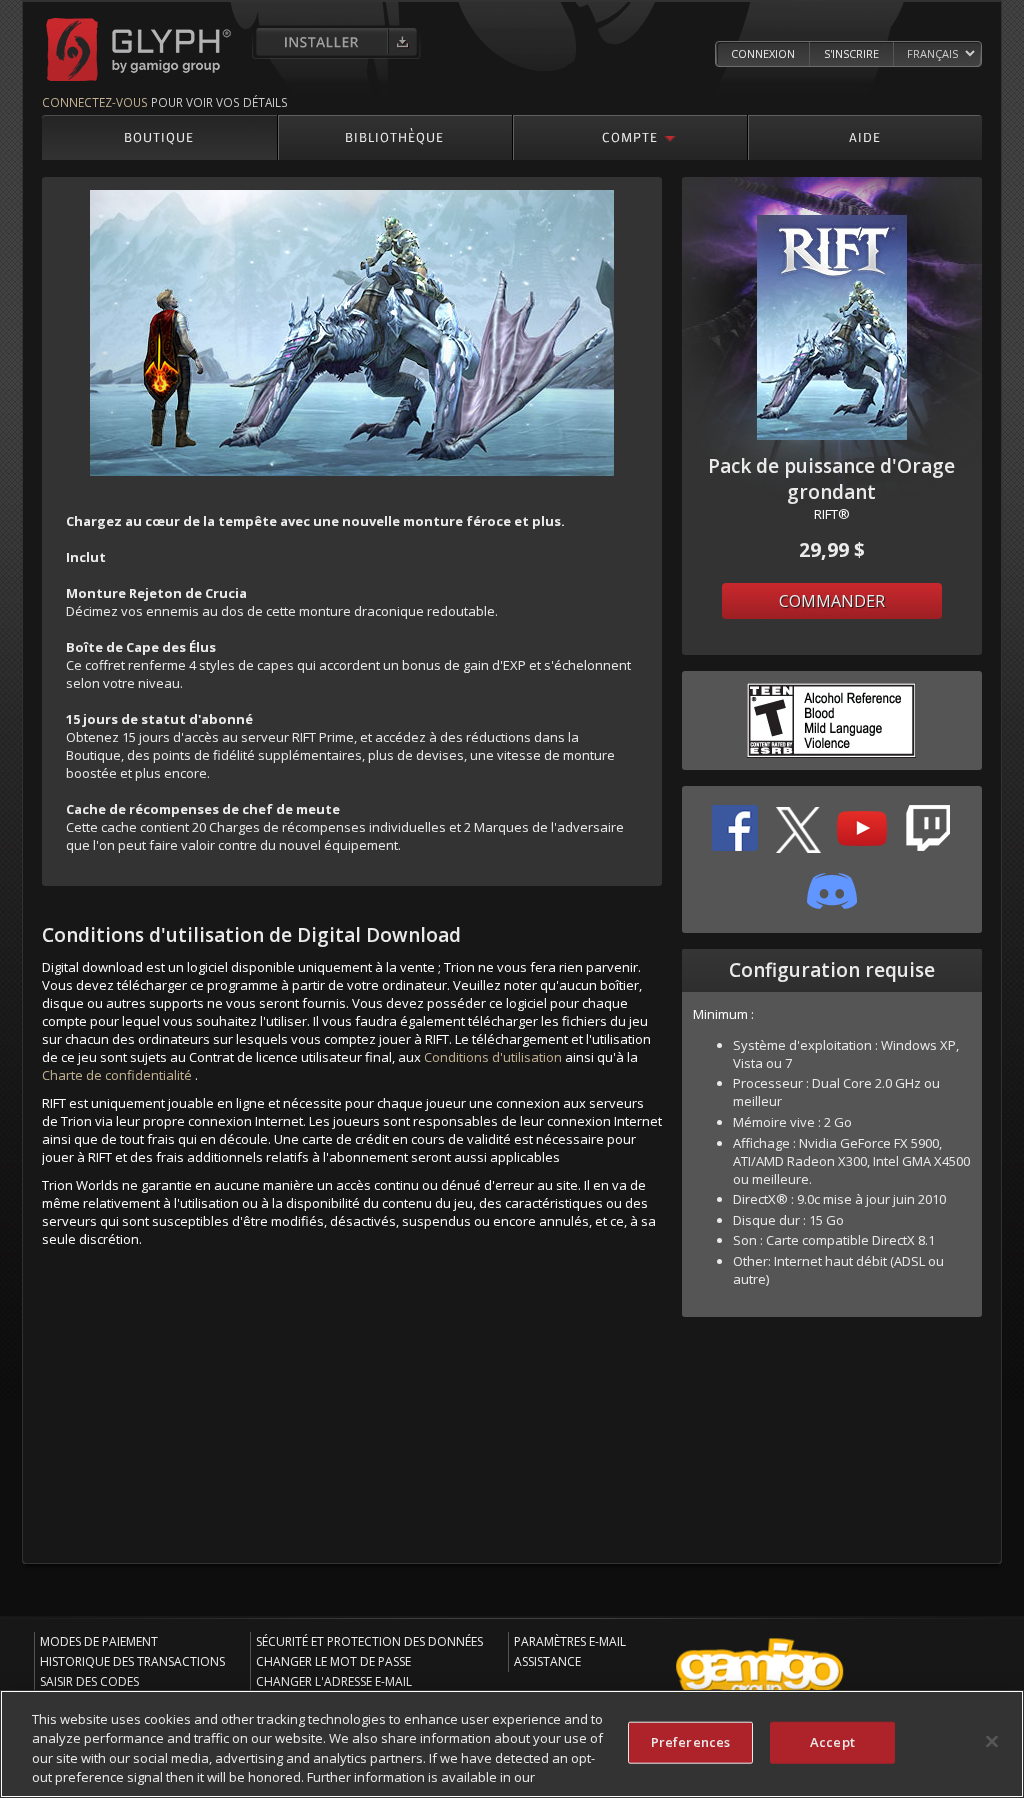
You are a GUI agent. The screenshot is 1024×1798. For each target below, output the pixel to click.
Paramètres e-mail (570, 1641)
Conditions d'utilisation (493, 1057)
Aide (865, 136)
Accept (832, 1742)
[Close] (992, 1741)
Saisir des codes (89, 1681)
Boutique (159, 136)
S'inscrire (851, 53)
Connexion (763, 53)
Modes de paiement (99, 1641)
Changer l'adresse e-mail (334, 1681)
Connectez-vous (95, 102)
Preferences (690, 1742)
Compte (630, 136)
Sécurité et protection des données (369, 1641)
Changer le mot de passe (333, 1661)
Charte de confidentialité (117, 1075)
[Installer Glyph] (336, 42)
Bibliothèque (394, 136)
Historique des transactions (132, 1661)
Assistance (547, 1661)
